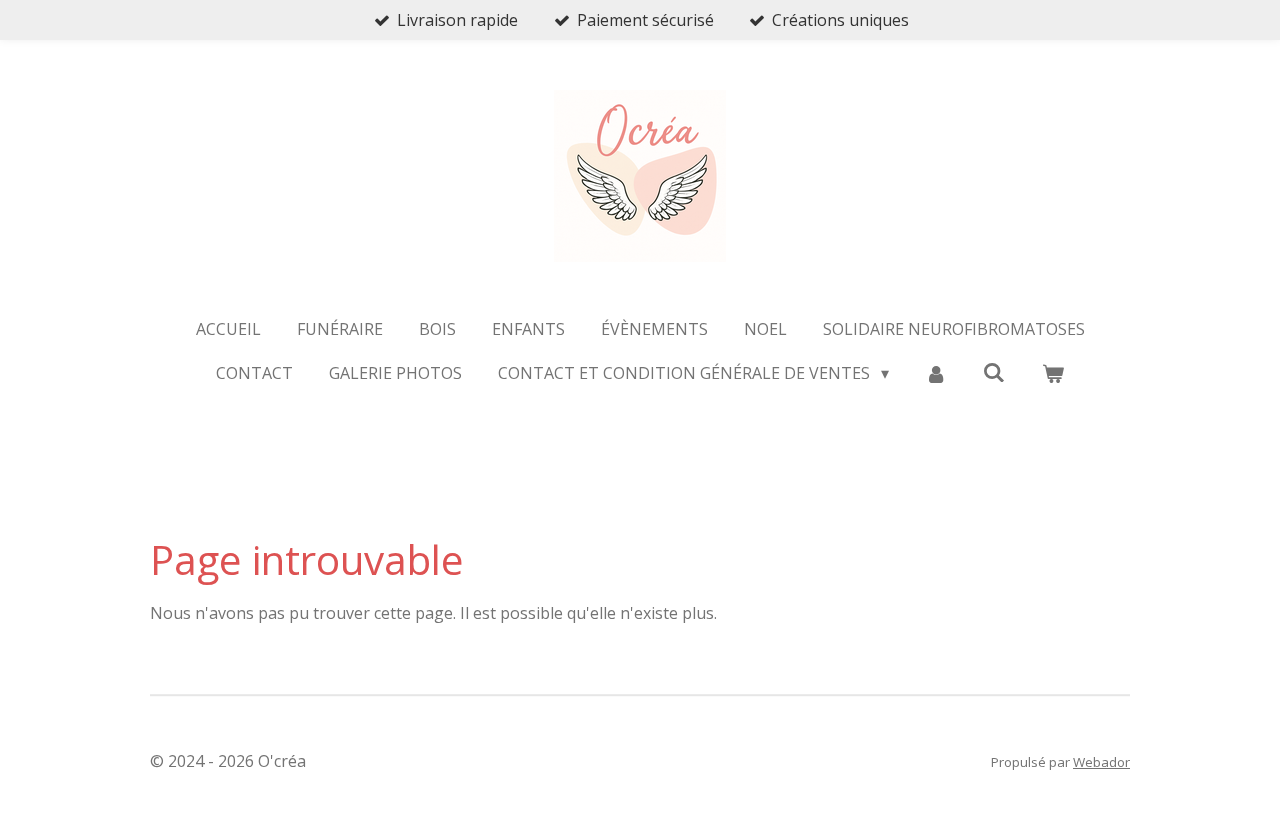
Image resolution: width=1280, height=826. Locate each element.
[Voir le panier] (1052, 373)
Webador (1101, 762)
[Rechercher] (994, 372)
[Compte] (936, 373)
